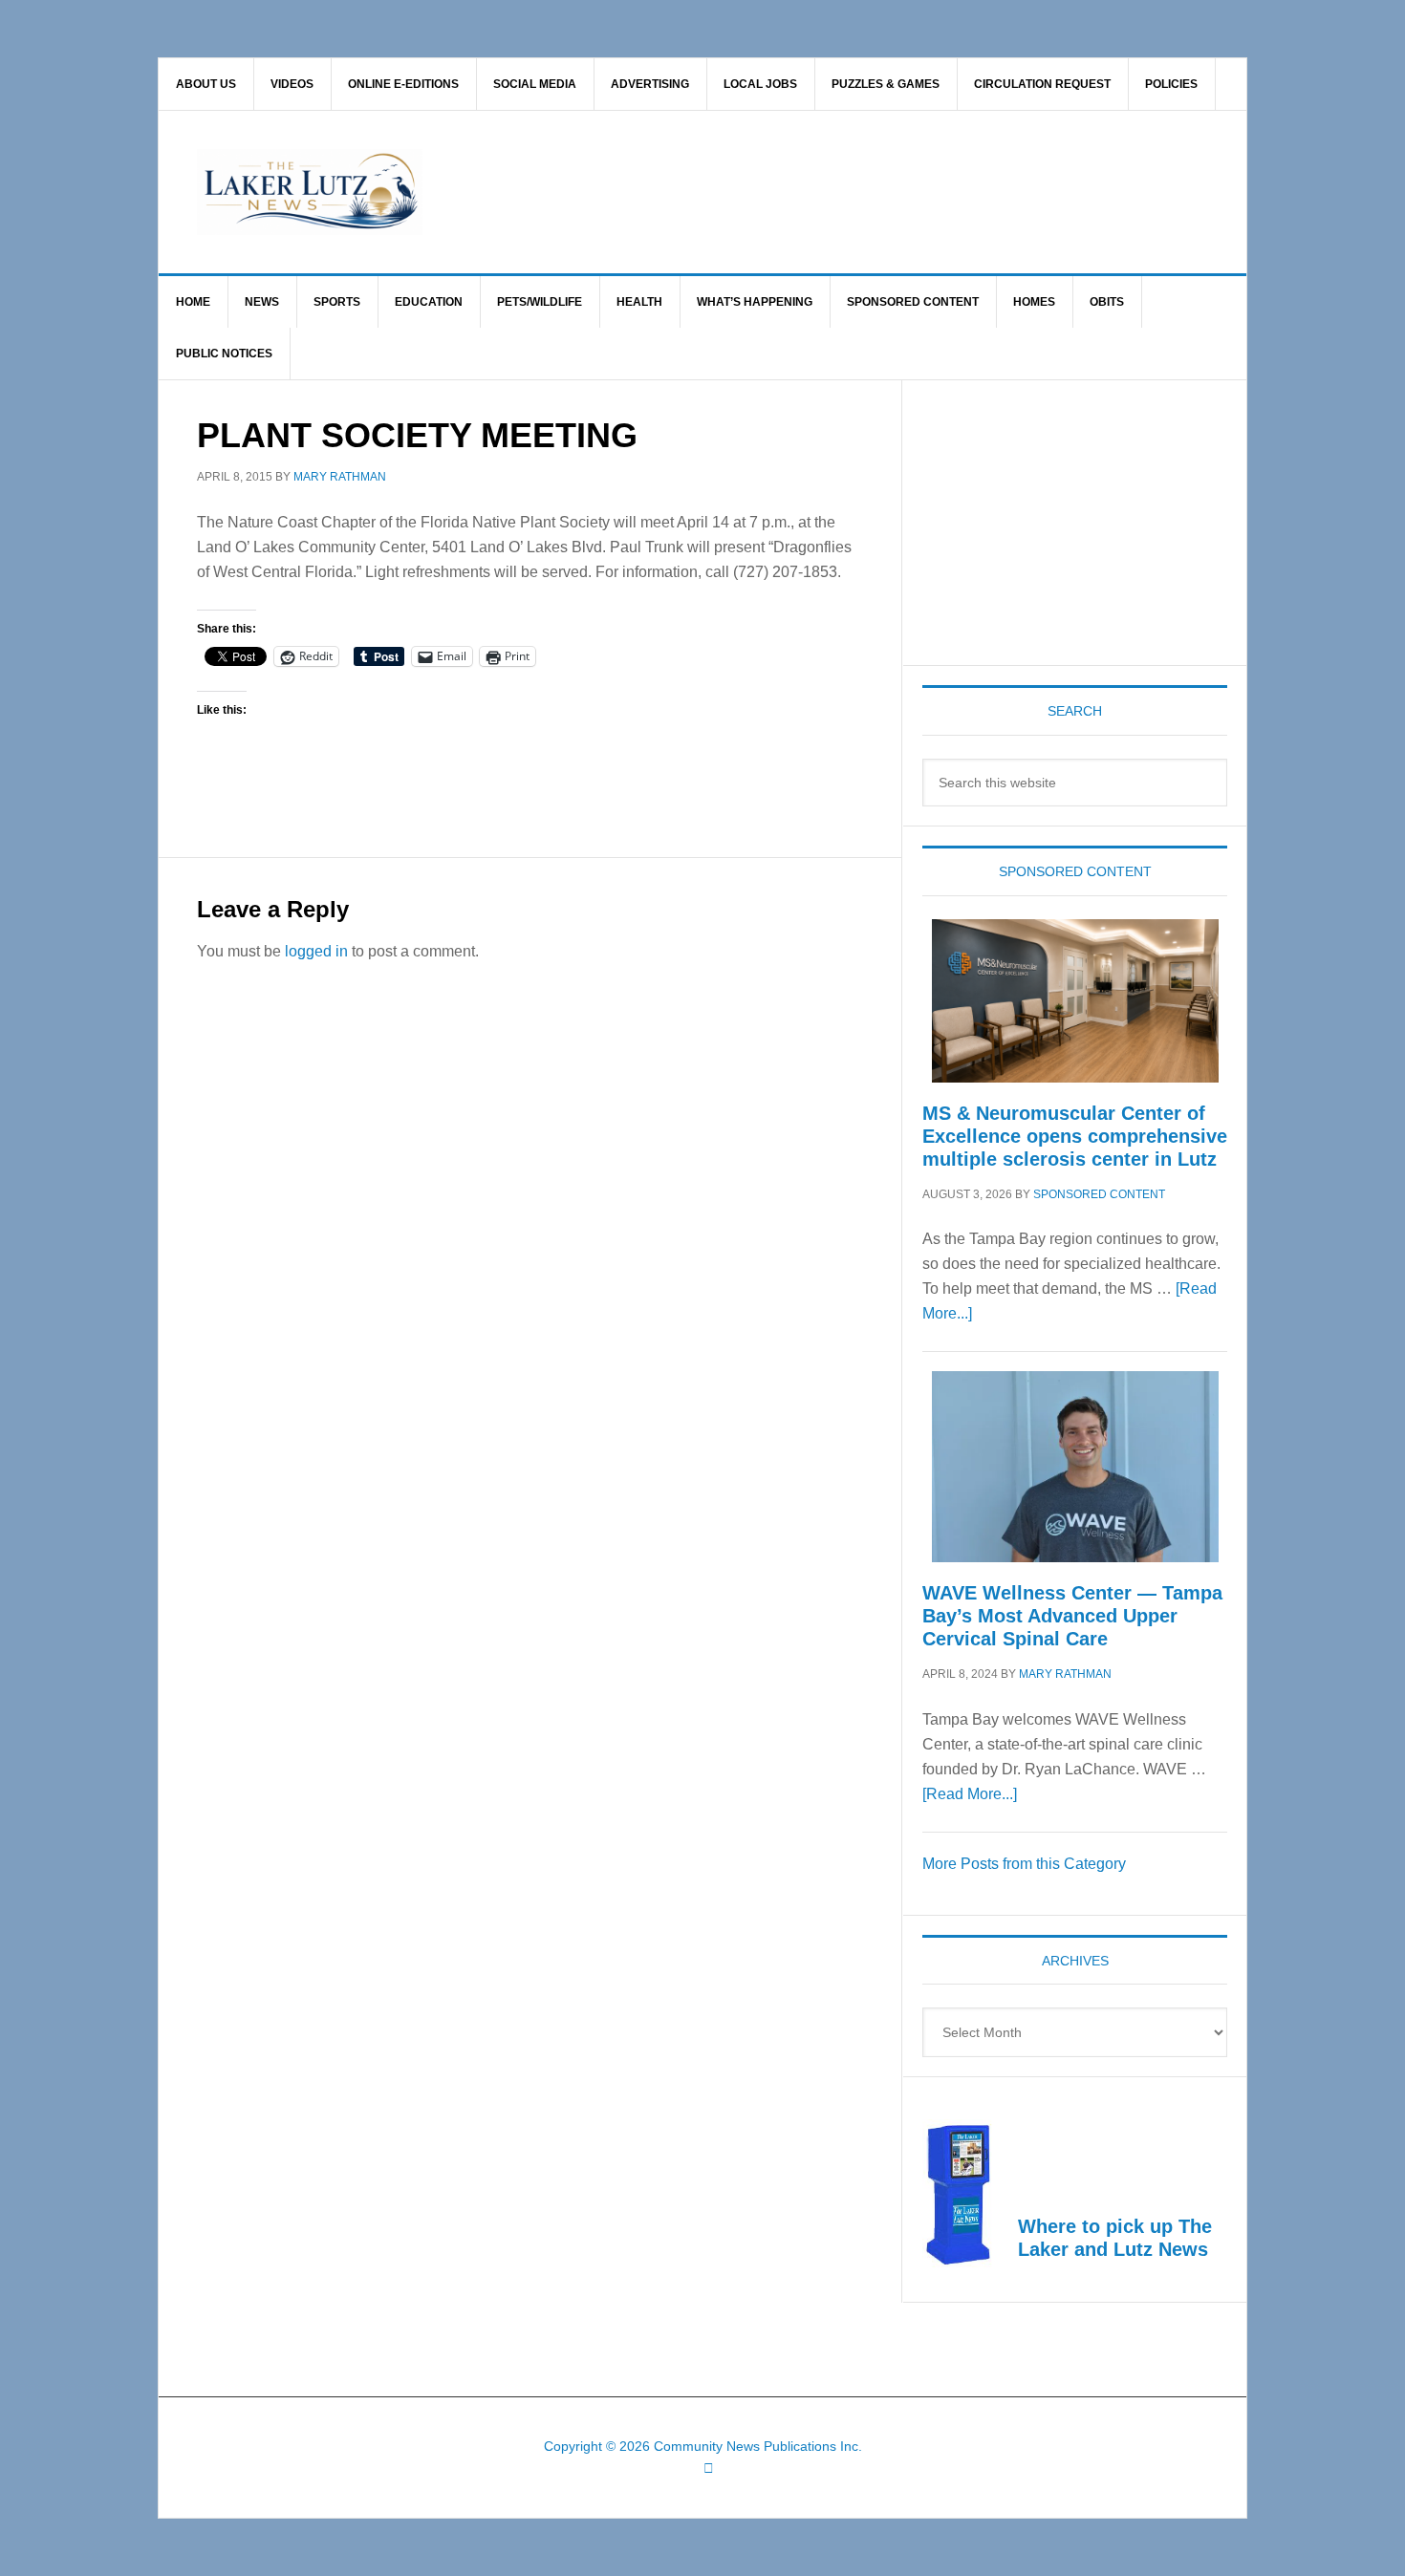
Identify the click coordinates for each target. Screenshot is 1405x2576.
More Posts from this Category (1024, 1864)
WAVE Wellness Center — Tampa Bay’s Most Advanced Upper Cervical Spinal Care (1072, 1616)
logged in (316, 951)
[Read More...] (970, 1794)
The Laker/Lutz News (751, 192)
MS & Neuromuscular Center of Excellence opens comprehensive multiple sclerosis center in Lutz (1075, 1136)
